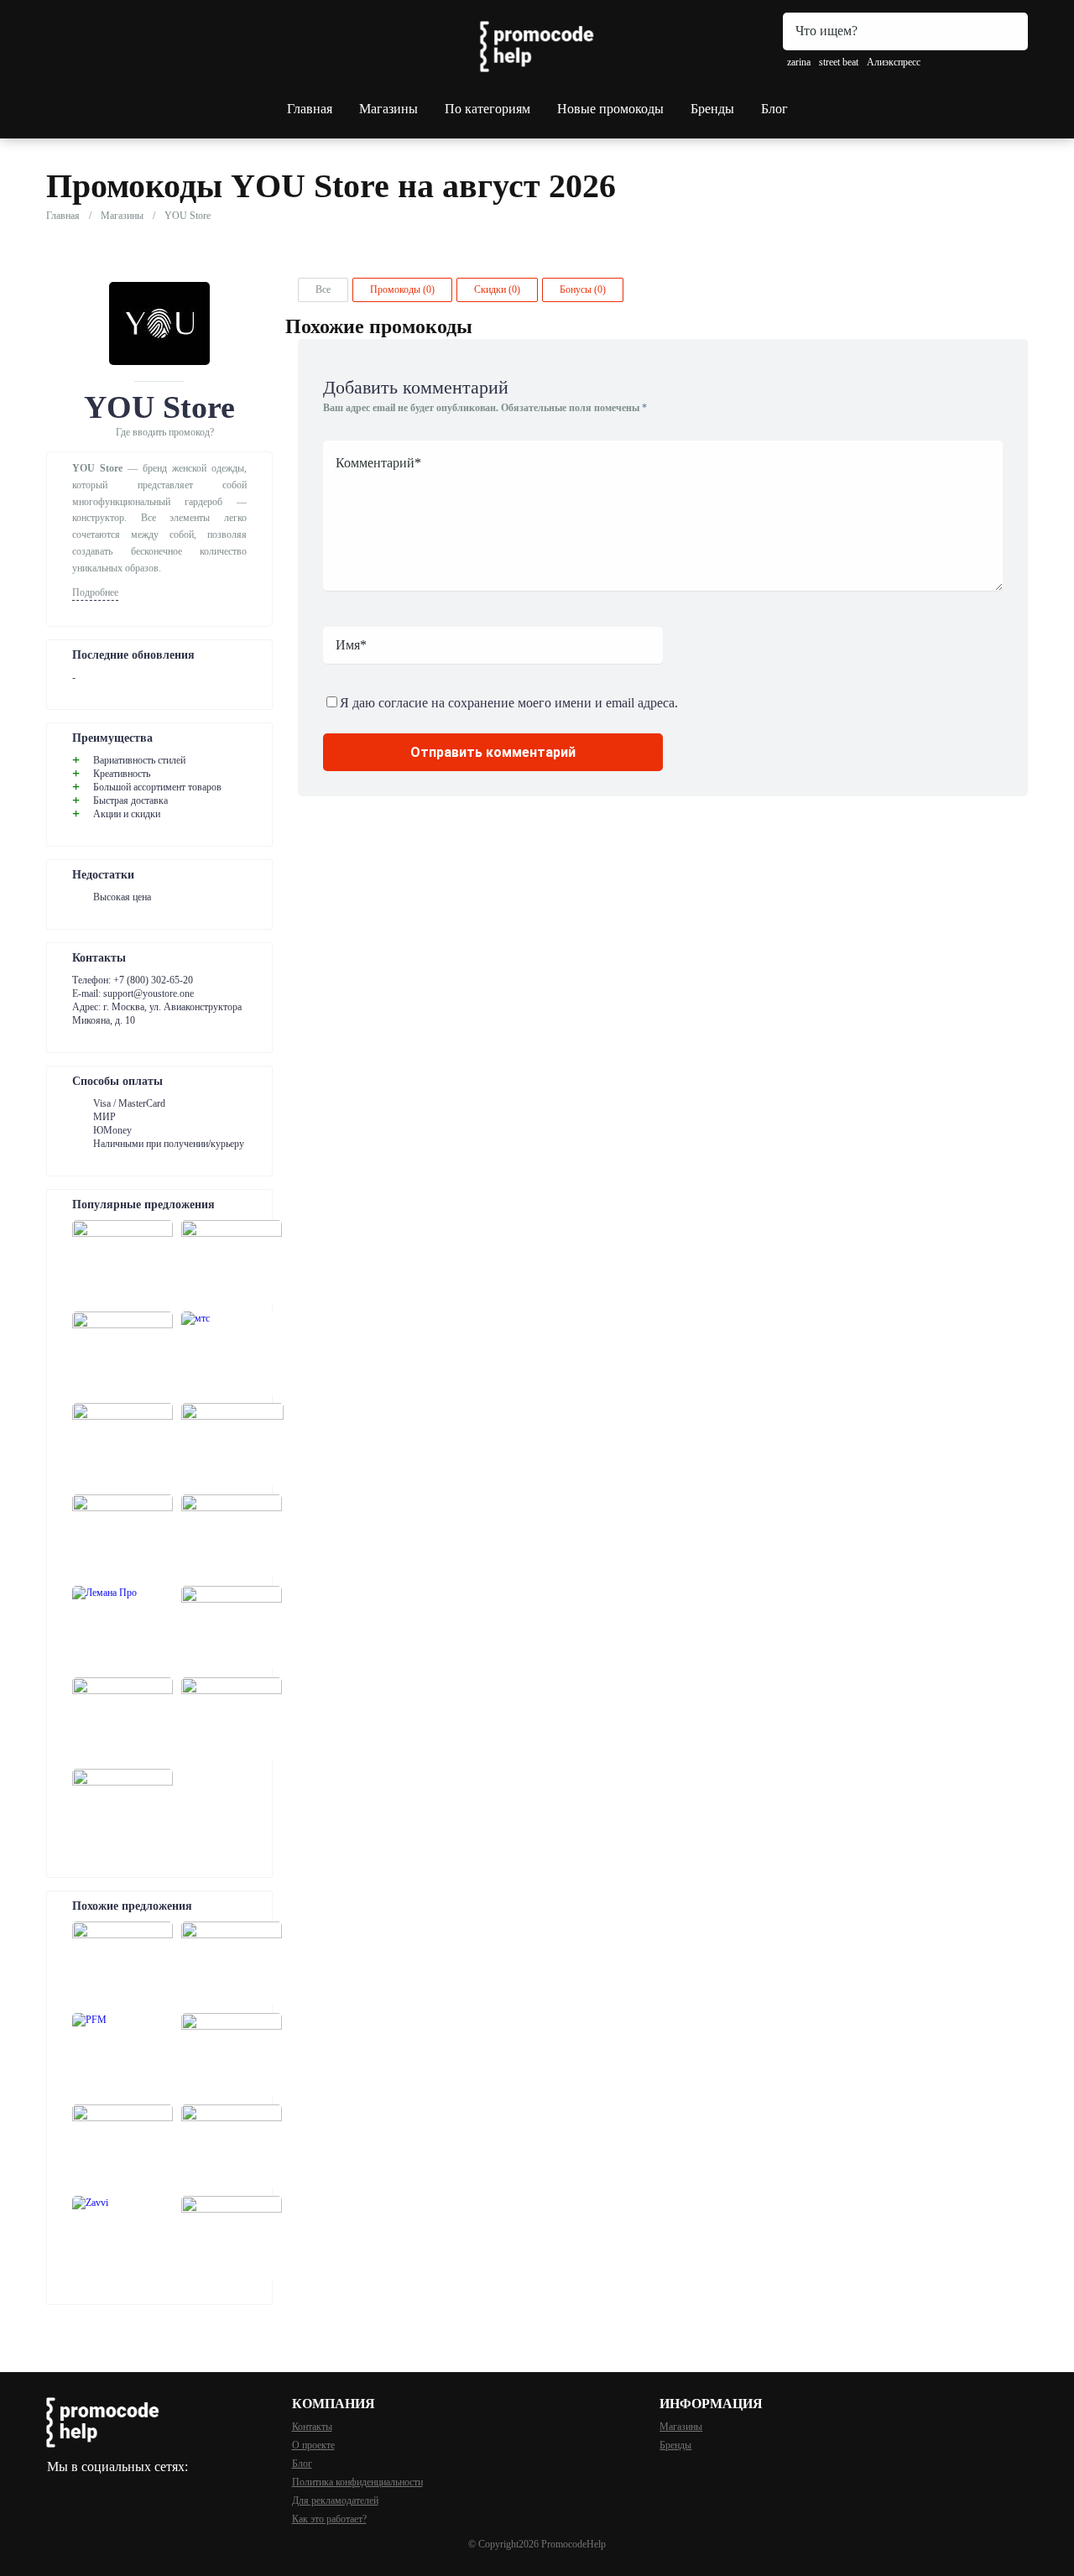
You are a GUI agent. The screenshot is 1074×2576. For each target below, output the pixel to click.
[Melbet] (232, 1444)
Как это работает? (329, 2519)
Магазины (388, 109)
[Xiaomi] (232, 1262)
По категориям (487, 109)
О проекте (313, 2445)
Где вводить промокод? (165, 432)
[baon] (123, 1963)
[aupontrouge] (232, 2146)
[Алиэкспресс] (123, 1444)
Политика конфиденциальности (357, 2482)
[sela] (232, 1963)
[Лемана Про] (123, 1627)
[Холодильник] (232, 1536)
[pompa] (123, 2146)
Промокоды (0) (402, 289)
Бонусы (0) (583, 289)
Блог (774, 109)
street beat (839, 62)
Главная (310, 109)
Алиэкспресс (894, 62)
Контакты (312, 2427)
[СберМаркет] (123, 1262)
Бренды (712, 109)
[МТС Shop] (232, 1353)
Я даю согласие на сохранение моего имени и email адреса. (509, 703)
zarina (799, 62)
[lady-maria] (232, 2055)
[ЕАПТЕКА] (123, 1536)
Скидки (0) (497, 289)
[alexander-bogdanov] (232, 2237)
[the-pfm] (123, 2055)
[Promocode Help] (537, 47)
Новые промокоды (610, 109)
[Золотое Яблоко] (123, 1810)
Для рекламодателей (335, 2500)
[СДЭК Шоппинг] (232, 1719)
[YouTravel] (123, 1719)
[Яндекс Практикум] (232, 1627)
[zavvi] (123, 2237)
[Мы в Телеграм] (55, 2488)
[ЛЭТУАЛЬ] (123, 1353)
